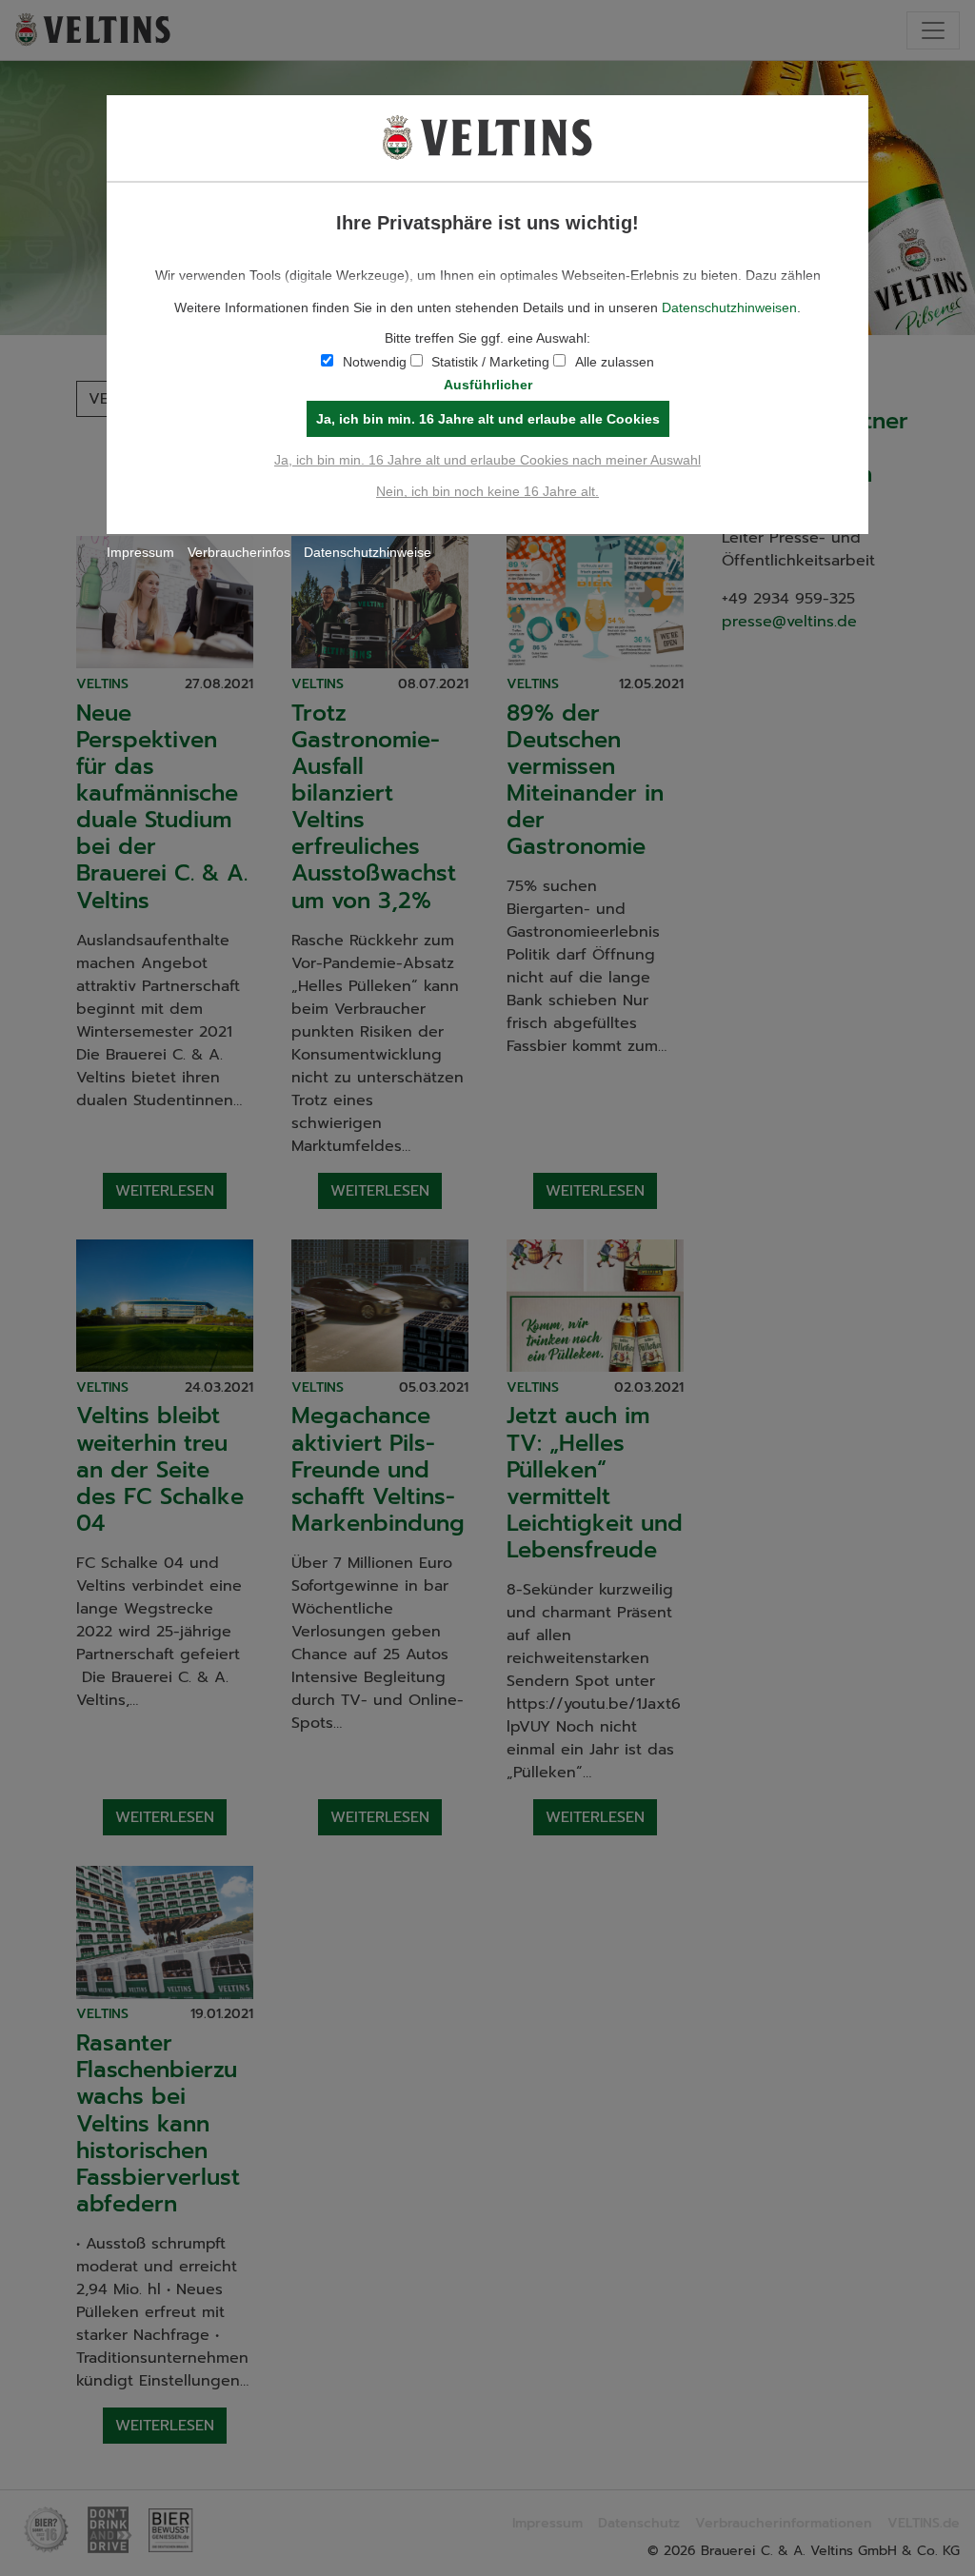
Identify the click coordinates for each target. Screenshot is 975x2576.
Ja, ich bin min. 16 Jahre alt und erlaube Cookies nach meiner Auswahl (487, 460)
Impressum (140, 552)
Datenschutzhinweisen (729, 307)
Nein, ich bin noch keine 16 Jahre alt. (487, 491)
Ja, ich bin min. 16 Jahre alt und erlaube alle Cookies (488, 419)
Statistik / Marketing (490, 362)
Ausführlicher (488, 385)
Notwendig (375, 362)
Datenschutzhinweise (368, 552)
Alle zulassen (615, 362)
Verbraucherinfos (239, 552)
